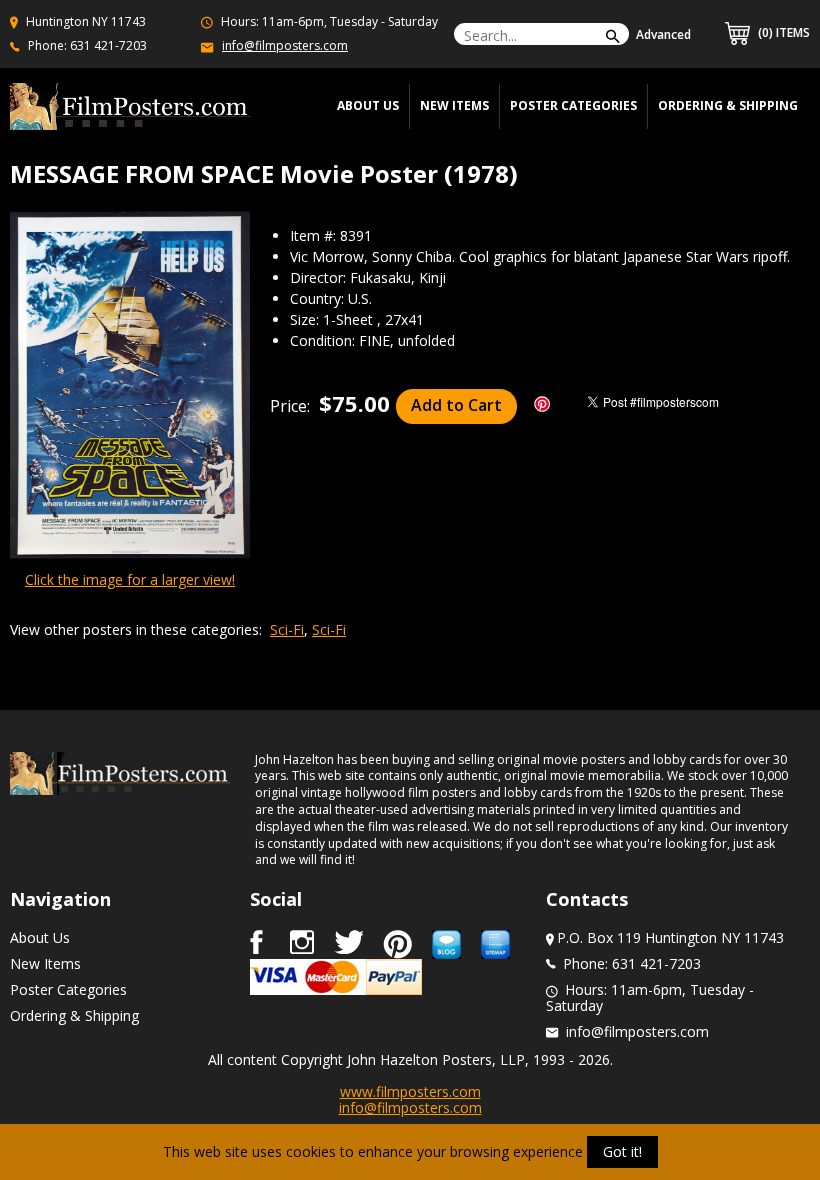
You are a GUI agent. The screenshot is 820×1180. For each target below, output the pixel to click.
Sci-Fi (287, 629)
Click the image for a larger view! (130, 579)
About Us (40, 937)
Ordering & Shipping (728, 105)
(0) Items (782, 32)
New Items (454, 105)
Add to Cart (456, 405)
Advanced (663, 34)
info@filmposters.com (285, 45)
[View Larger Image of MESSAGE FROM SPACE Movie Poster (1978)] (130, 387)
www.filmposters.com (410, 1091)
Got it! (622, 1151)
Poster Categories (573, 105)
